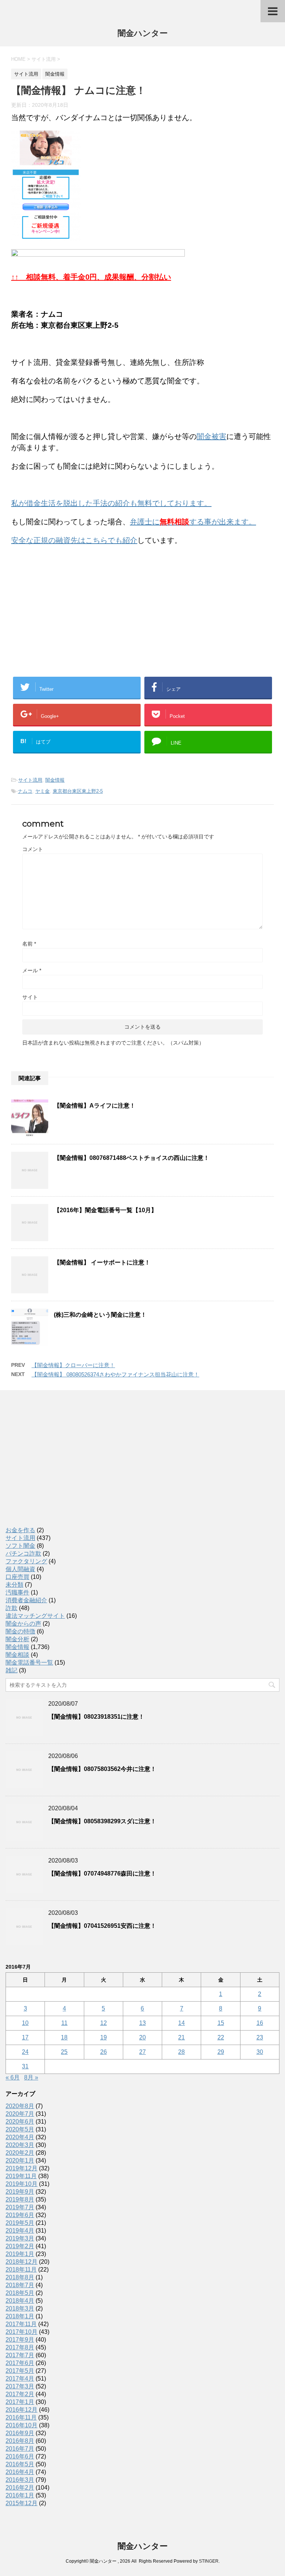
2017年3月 (20, 2386)
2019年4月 (20, 2231)
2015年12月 (22, 2503)
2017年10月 (22, 2332)
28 (181, 2052)
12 (104, 2023)
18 (64, 2037)
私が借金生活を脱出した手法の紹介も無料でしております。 (111, 503)
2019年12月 (22, 2168)
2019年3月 (20, 2238)
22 (221, 2037)
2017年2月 (20, 2394)
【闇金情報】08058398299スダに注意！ (102, 1821)
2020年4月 (20, 2137)
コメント (33, 849)
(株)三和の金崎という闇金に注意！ (100, 1315)
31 (25, 2066)
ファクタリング (26, 1561)
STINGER (209, 2561)
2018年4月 (20, 2301)
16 (260, 2023)
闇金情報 (55, 780)
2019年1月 (20, 2254)
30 (260, 2052)
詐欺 (12, 1608)
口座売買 (17, 1577)
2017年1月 (20, 2402)
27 (142, 2052)
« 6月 (13, 2077)
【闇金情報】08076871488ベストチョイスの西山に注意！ (132, 1158)
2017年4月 (20, 2379)
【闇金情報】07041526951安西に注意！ (102, 1926)
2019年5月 (20, 2223)
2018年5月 (20, 2293)
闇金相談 (17, 1655)
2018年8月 (20, 2277)
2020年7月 (20, 2114)
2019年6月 (20, 2215)
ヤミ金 (42, 791)
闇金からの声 (23, 1624)
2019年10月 (22, 2184)
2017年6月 (20, 2363)
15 (221, 2023)
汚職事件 (17, 1592)
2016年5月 (20, 2464)
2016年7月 (20, 2449)
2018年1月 (20, 2316)
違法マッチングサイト (35, 1616)
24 (25, 2052)
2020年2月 (20, 2153)
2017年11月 (21, 2324)
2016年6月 (20, 2456)
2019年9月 (20, 2192)
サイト (30, 997)
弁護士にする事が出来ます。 (193, 522)
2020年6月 (20, 2122)
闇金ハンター (143, 33)
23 (260, 2037)
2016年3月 (20, 2480)
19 (104, 2037)
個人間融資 (20, 1569)
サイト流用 (30, 780)
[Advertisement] (67, 600)
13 (142, 2023)
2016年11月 (21, 2417)
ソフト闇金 (20, 1546)
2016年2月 (20, 2488)
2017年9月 (20, 2340)
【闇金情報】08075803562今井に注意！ (102, 1769)
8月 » (31, 2077)
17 (25, 2037)
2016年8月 (20, 2441)
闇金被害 (212, 436)
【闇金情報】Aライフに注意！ (95, 1106)
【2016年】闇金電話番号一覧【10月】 (105, 1210)
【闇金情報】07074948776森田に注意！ (102, 1874)
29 (221, 2052)
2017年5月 (20, 2371)
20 (142, 2037)
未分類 (14, 1585)
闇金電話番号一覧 (29, 1663)
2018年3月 (20, 2308)
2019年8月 (20, 2199)
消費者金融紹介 (26, 1600)
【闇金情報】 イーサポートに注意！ (102, 1262)
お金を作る (20, 1530)
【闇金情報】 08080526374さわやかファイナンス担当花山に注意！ (115, 1374)
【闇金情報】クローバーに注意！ (73, 1365)
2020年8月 (20, 2106)
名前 (29, 944)
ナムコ (25, 791)
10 (25, 2023)
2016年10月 (22, 2425)
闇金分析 (17, 1639)
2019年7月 (20, 2207)
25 (64, 2052)
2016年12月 (22, 2410)
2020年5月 (20, 2129)
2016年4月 (20, 2472)
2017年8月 (20, 2347)
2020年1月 (20, 2161)
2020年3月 (20, 2145)
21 (181, 2037)
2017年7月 (20, 2355)
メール (32, 970)
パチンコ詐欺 (23, 1553)
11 (64, 2023)
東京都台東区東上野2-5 (78, 791)
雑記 (12, 1670)
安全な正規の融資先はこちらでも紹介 (74, 540)
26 (104, 2052)
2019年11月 (21, 2176)
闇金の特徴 (20, 1631)
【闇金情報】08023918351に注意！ (96, 1717)
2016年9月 (20, 2433)
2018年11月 (21, 2270)
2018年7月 (20, 2285)
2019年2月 (20, 2246)
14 (181, 2023)
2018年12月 (22, 2262)
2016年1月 (20, 2495)
